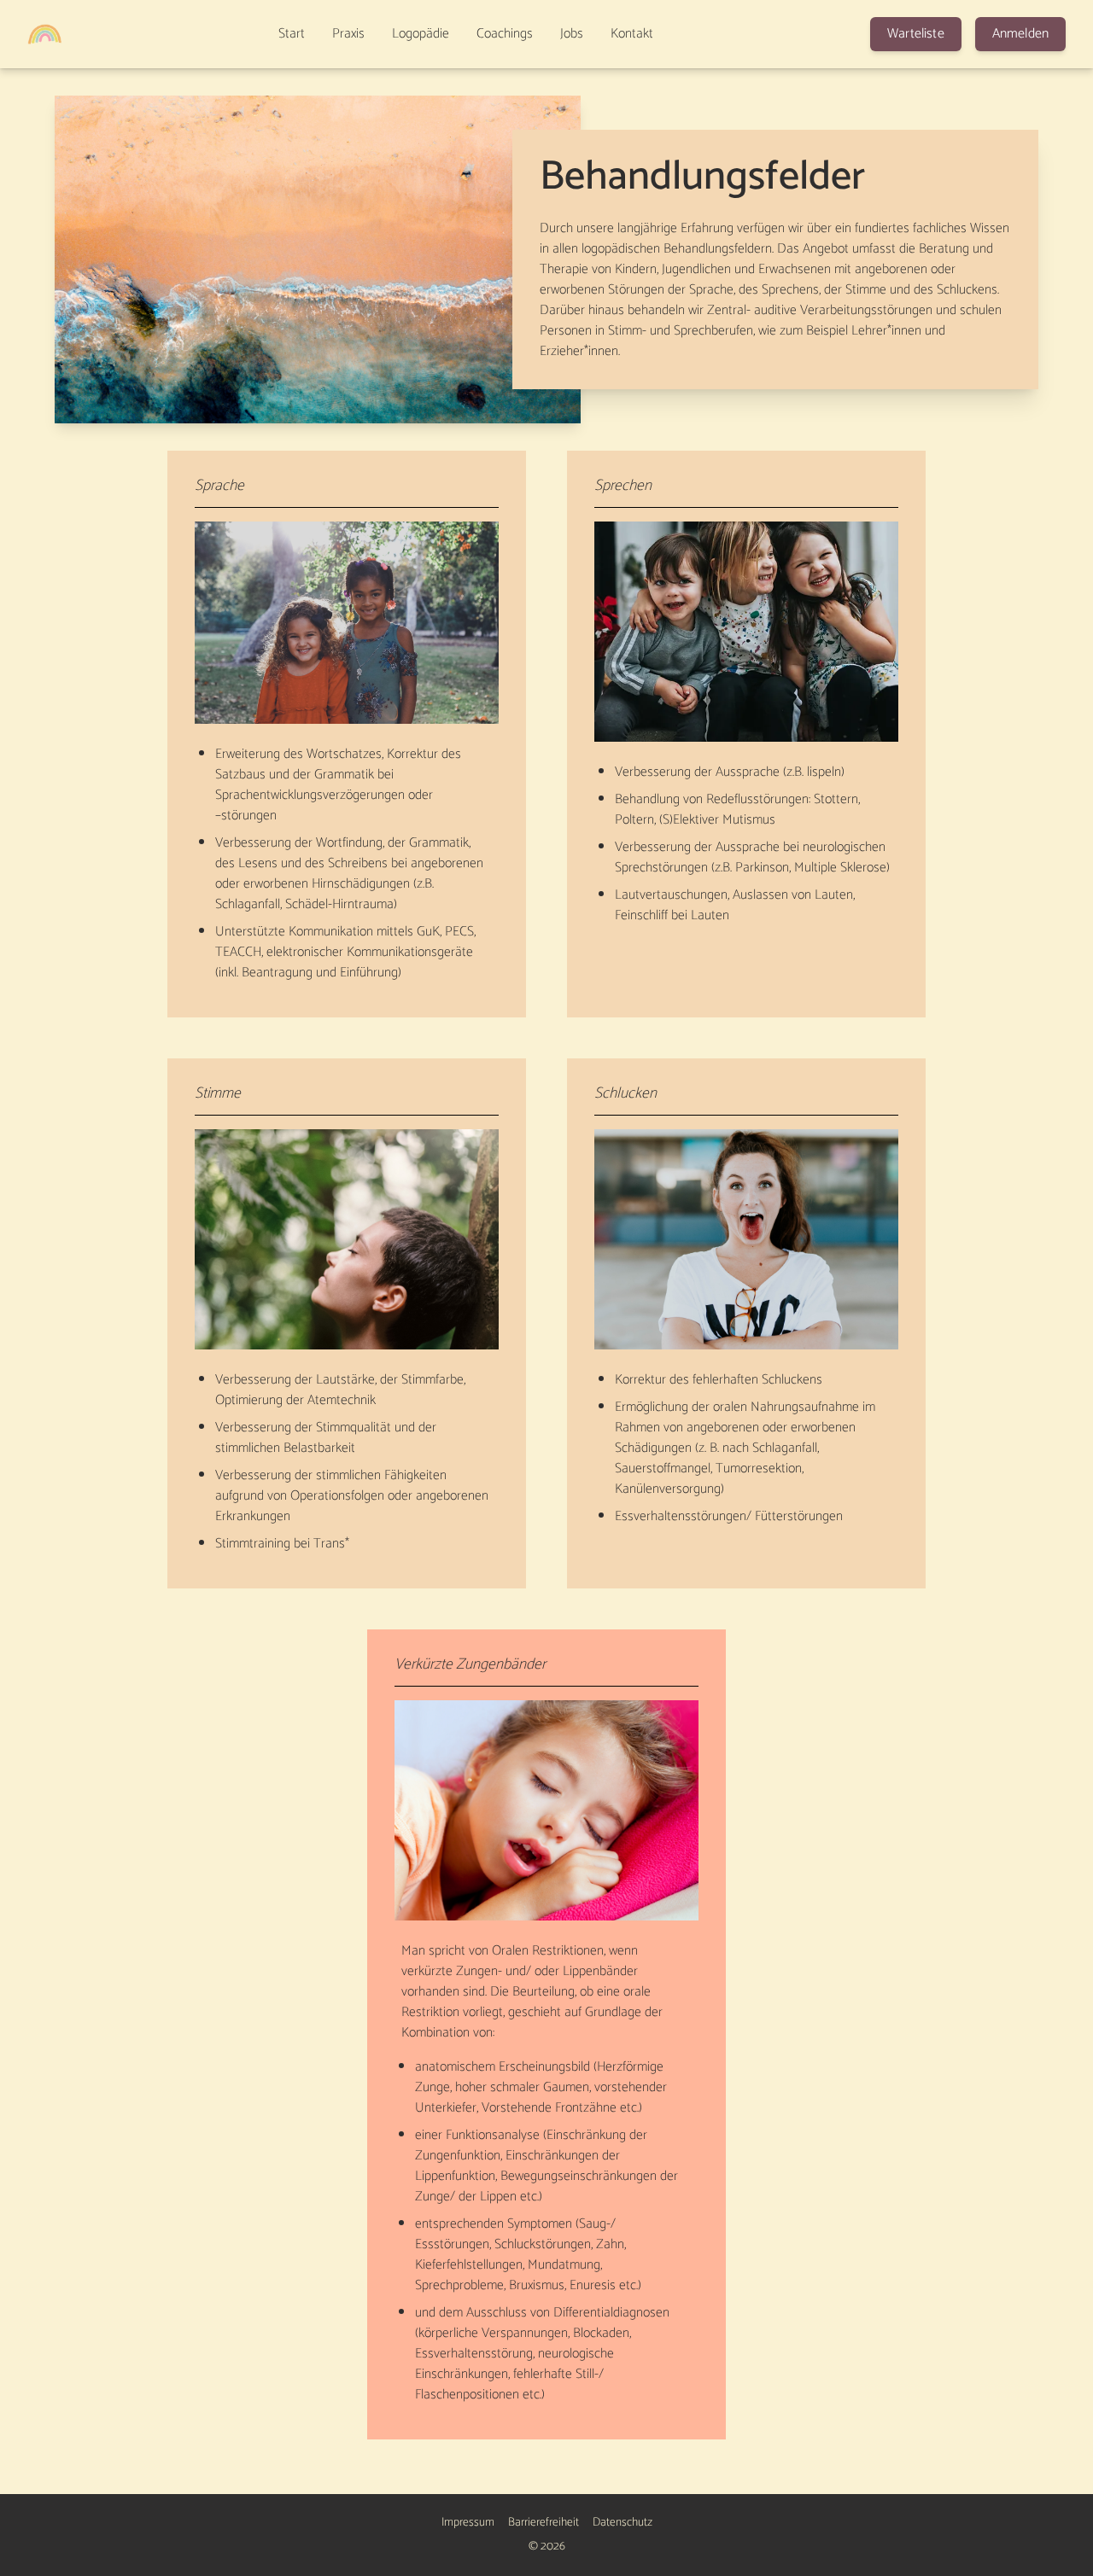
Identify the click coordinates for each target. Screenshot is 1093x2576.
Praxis (348, 34)
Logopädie (421, 34)
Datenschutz (622, 2523)
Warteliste (916, 34)
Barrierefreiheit (544, 2523)
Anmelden (1020, 34)
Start (292, 34)
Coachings (505, 34)
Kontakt (632, 34)
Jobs (572, 34)
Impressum (468, 2523)
